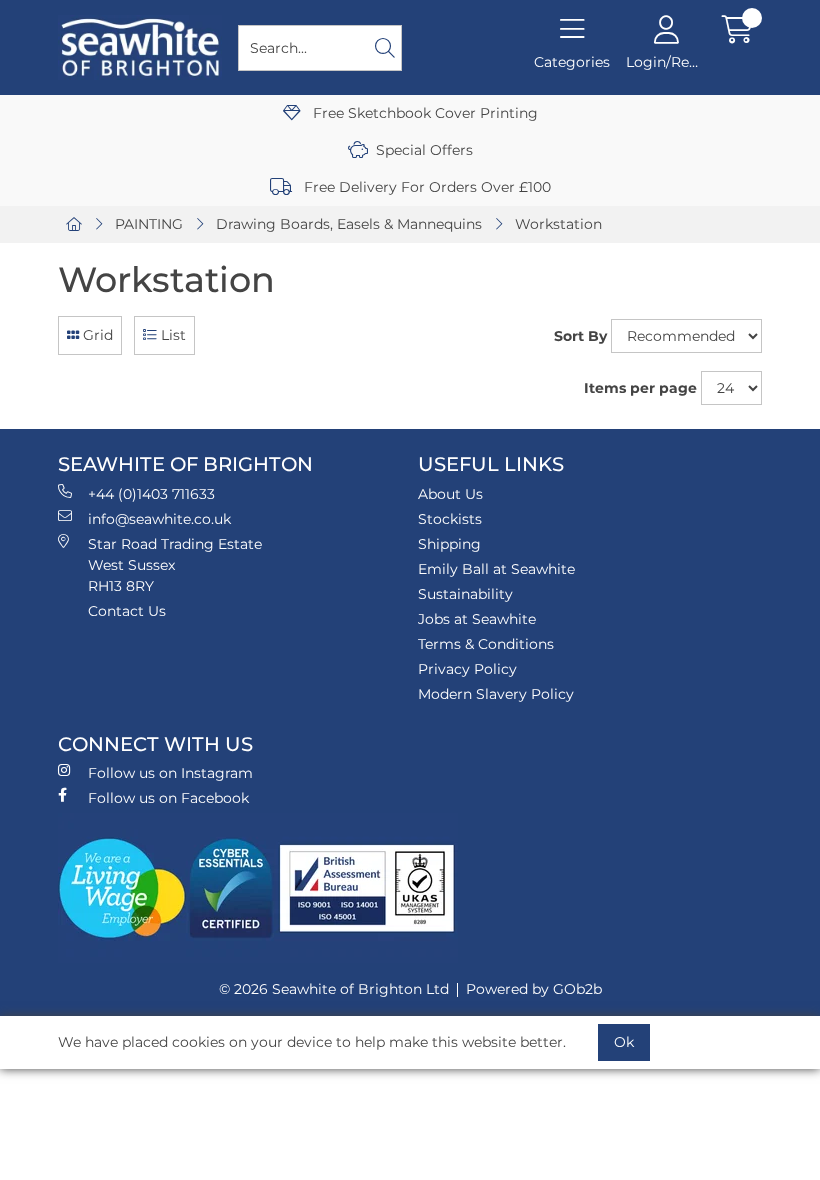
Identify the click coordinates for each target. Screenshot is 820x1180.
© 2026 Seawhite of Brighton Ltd (334, 989)
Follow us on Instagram (170, 773)
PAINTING (149, 224)
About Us (450, 494)
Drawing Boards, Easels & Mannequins (349, 224)
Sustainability (465, 594)
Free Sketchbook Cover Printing (423, 113)
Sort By (580, 336)
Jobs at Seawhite (477, 619)
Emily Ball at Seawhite (496, 569)
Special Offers (424, 150)
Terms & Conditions (486, 644)
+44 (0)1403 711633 (151, 494)
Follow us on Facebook (168, 798)
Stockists (450, 519)
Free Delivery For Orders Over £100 (425, 187)
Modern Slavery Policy (496, 694)
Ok (624, 1042)
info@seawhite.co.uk (159, 519)
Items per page (640, 388)
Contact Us (127, 611)
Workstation (558, 224)
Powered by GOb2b (534, 989)
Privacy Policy (467, 669)
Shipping (449, 544)
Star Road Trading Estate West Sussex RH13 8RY (175, 565)
